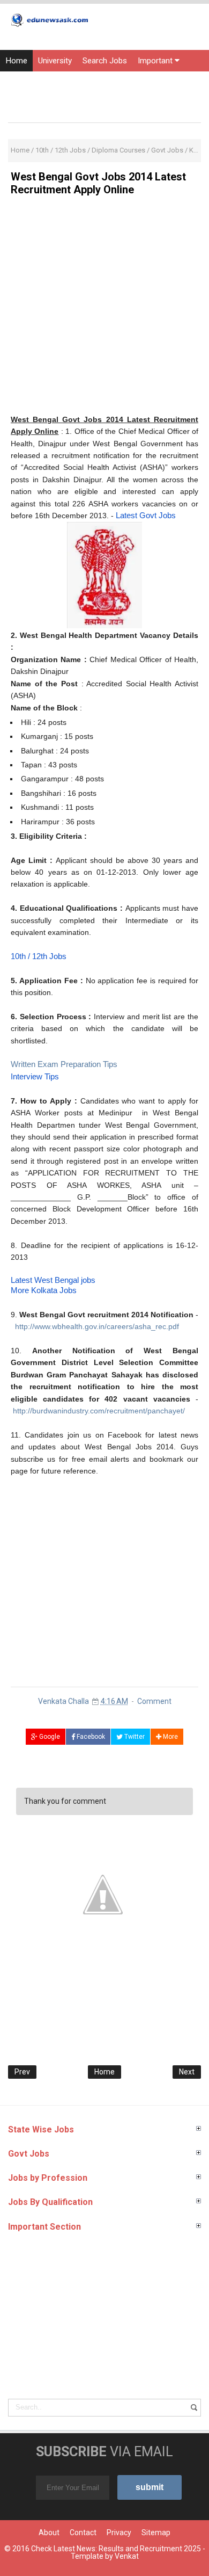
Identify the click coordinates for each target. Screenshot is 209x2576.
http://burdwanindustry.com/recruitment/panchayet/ (99, 1411)
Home (16, 61)
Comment (154, 1701)
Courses (20, 104)
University (55, 61)
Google (49, 1737)
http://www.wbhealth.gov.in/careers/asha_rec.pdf (97, 1326)
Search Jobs (105, 61)
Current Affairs (139, 82)
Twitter (134, 1737)
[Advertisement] (104, 309)
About (49, 2533)
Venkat (127, 2556)
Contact (83, 2533)
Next (187, 2072)
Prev (22, 2072)
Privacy (119, 2533)
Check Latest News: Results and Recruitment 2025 (116, 2549)
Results (19, 82)
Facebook (90, 1737)
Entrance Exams (72, 82)
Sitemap (156, 2533)
